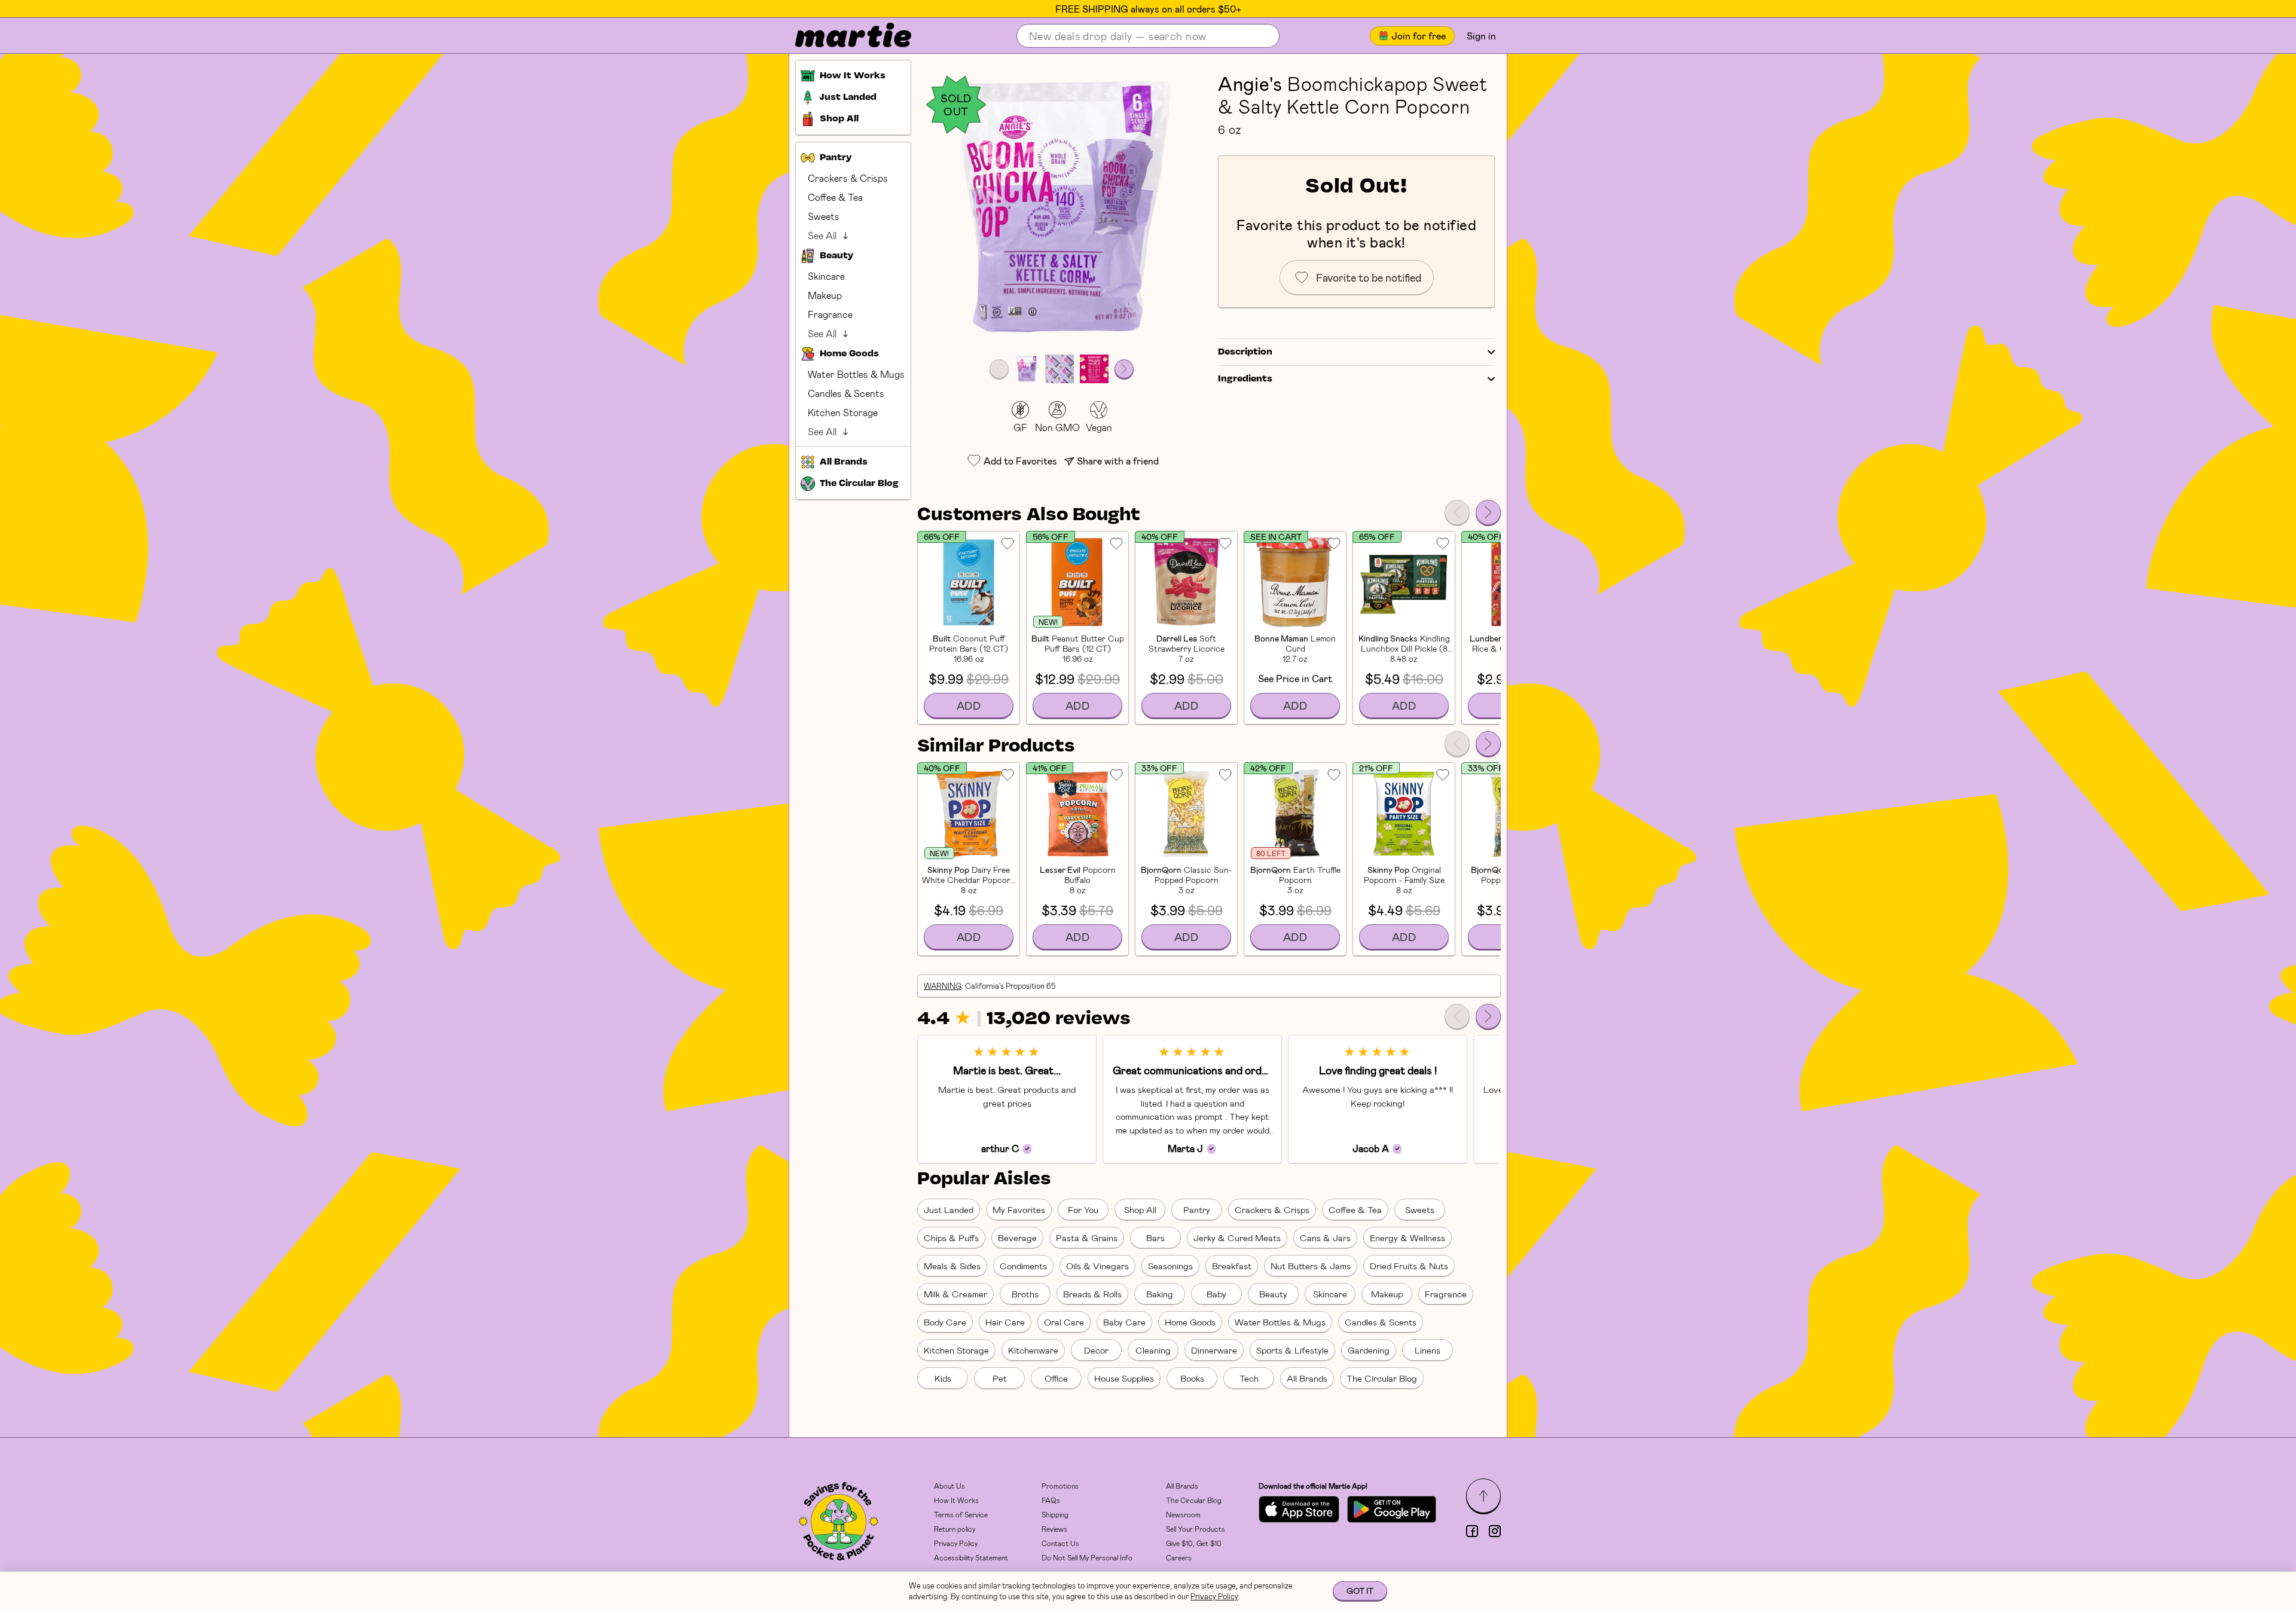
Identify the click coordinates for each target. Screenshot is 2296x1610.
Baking (1160, 1294)
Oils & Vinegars (1097, 1266)
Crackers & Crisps (848, 178)
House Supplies (1124, 1378)
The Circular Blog (1382, 1378)
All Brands (1307, 1378)
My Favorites (1019, 1209)
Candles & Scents (846, 393)
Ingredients (1245, 379)
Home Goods (1190, 1322)
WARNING (943, 986)
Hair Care (1005, 1322)
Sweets (824, 216)
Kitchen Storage (843, 412)
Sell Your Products (1196, 1529)
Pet (1000, 1378)
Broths (1025, 1294)
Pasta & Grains (1087, 1238)
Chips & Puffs (951, 1238)
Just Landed (949, 1209)
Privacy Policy (956, 1543)
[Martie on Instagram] (1495, 1531)
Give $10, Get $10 (1194, 1543)
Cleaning (1153, 1350)
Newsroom (1183, 1514)
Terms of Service (961, 1514)
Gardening (1369, 1350)
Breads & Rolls (1092, 1294)
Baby (1216, 1294)
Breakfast (1232, 1266)
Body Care (945, 1322)
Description (1245, 352)
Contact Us (1060, 1543)
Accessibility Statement (971, 1557)
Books (1192, 1378)
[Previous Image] (999, 369)
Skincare (826, 276)
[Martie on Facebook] (1472, 1531)
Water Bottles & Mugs (856, 374)
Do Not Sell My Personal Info (1087, 1557)
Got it (1360, 1591)
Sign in (1481, 36)
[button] (1062, 210)
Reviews (1054, 1529)
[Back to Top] (1483, 1496)
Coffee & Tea (835, 197)
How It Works (956, 1500)
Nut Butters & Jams (1311, 1266)
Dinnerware (1214, 1350)
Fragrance (830, 314)
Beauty (1273, 1294)
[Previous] (1457, 512)
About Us (949, 1486)
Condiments (1023, 1266)
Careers (1179, 1557)
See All (822, 235)
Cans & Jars (1325, 1238)
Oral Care (1064, 1322)
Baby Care (1124, 1322)
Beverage (1017, 1238)
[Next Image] (1124, 369)
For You (1083, 1209)
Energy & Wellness (1407, 1238)
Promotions (1060, 1486)
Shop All (1140, 1209)
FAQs (1051, 1500)
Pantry (1197, 1209)
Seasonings (1170, 1266)
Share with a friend (1118, 461)
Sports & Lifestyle (1292, 1350)
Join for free (1419, 36)
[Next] (1488, 512)
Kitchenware (1033, 1350)
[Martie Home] (843, 36)
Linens (1428, 1350)
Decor (1096, 1350)
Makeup (825, 295)
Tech (1249, 1378)
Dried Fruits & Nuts (1409, 1266)
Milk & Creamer (955, 1294)
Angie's (1250, 83)
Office (1056, 1378)
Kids (943, 1378)
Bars (1155, 1238)
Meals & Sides (952, 1266)
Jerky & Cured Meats (1237, 1238)
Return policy (955, 1529)
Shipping (1055, 1514)
